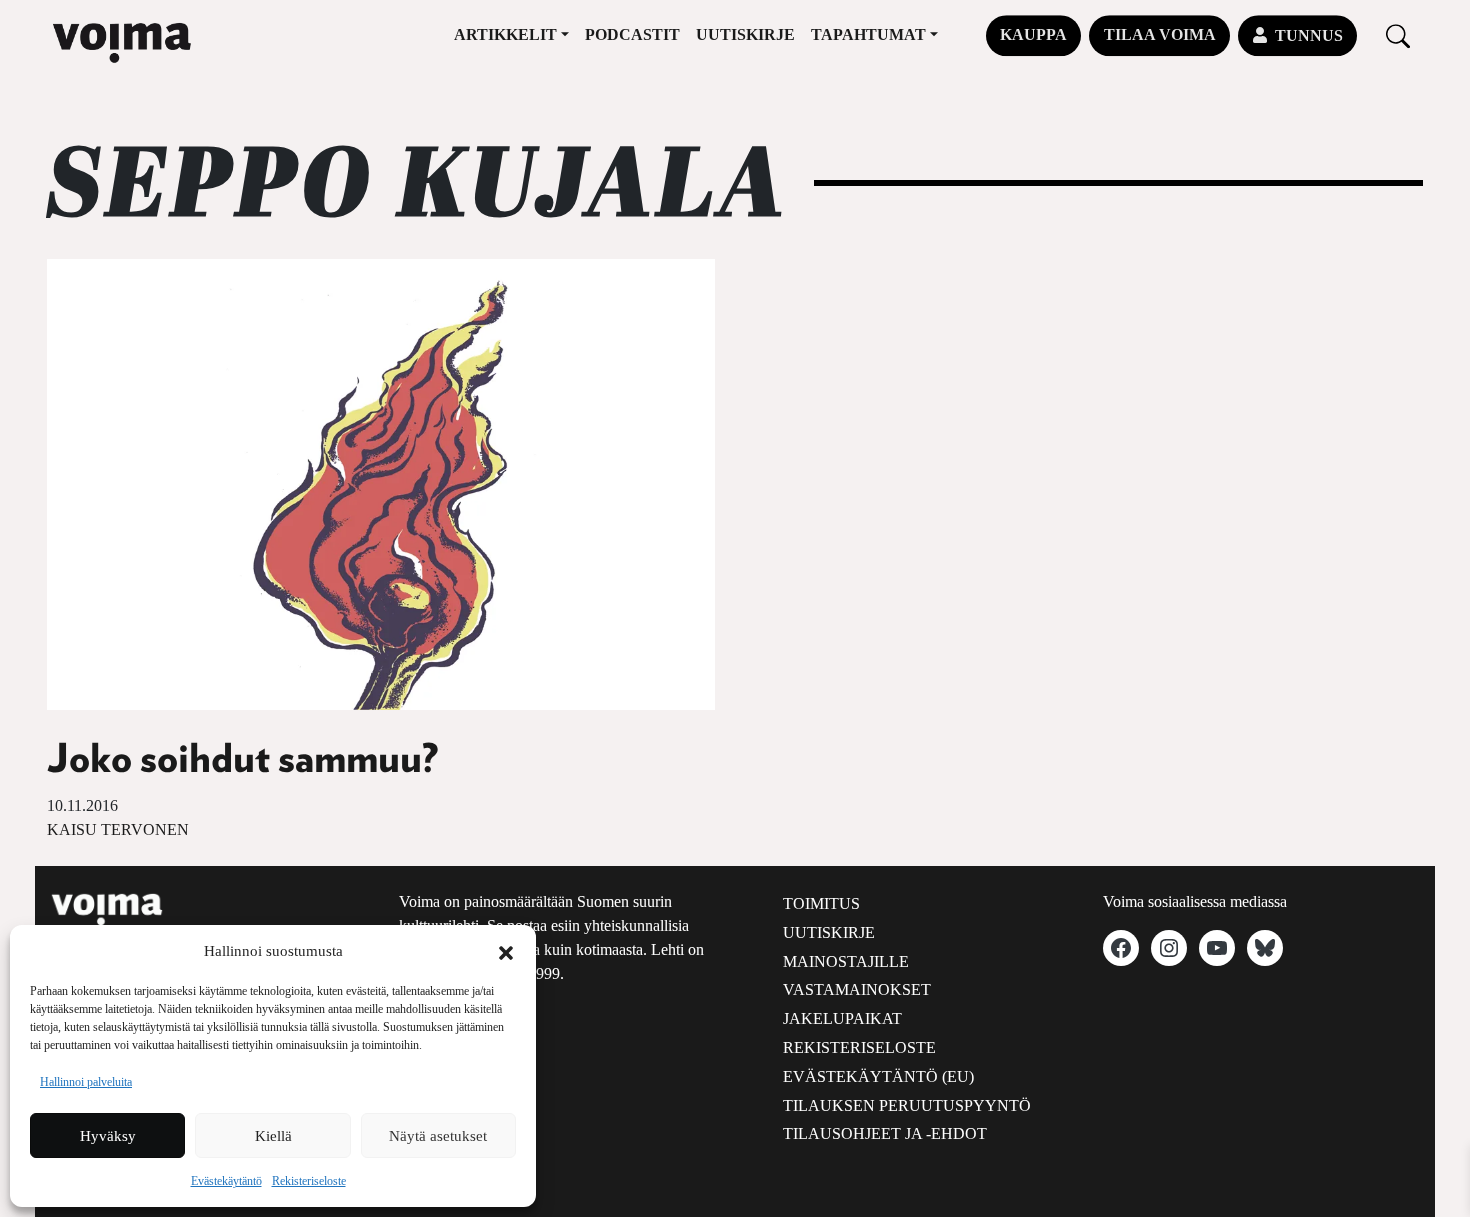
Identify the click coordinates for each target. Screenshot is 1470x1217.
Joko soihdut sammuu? (242, 760)
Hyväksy (108, 1136)
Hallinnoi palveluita (86, 1082)
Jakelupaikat (842, 1018)
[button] (506, 951)
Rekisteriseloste (309, 1181)
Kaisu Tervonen (118, 829)
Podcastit (632, 34)
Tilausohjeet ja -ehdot (885, 1133)
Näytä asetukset (438, 1136)
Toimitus (821, 903)
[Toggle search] (1398, 35)
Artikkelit (505, 34)
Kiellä (273, 1136)
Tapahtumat (868, 34)
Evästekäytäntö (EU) (878, 1076)
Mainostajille (846, 961)
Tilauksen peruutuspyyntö (907, 1105)
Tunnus (1309, 35)
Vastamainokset (857, 989)
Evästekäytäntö (226, 1181)
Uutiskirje (745, 34)
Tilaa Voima (1160, 34)
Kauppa (1033, 34)
